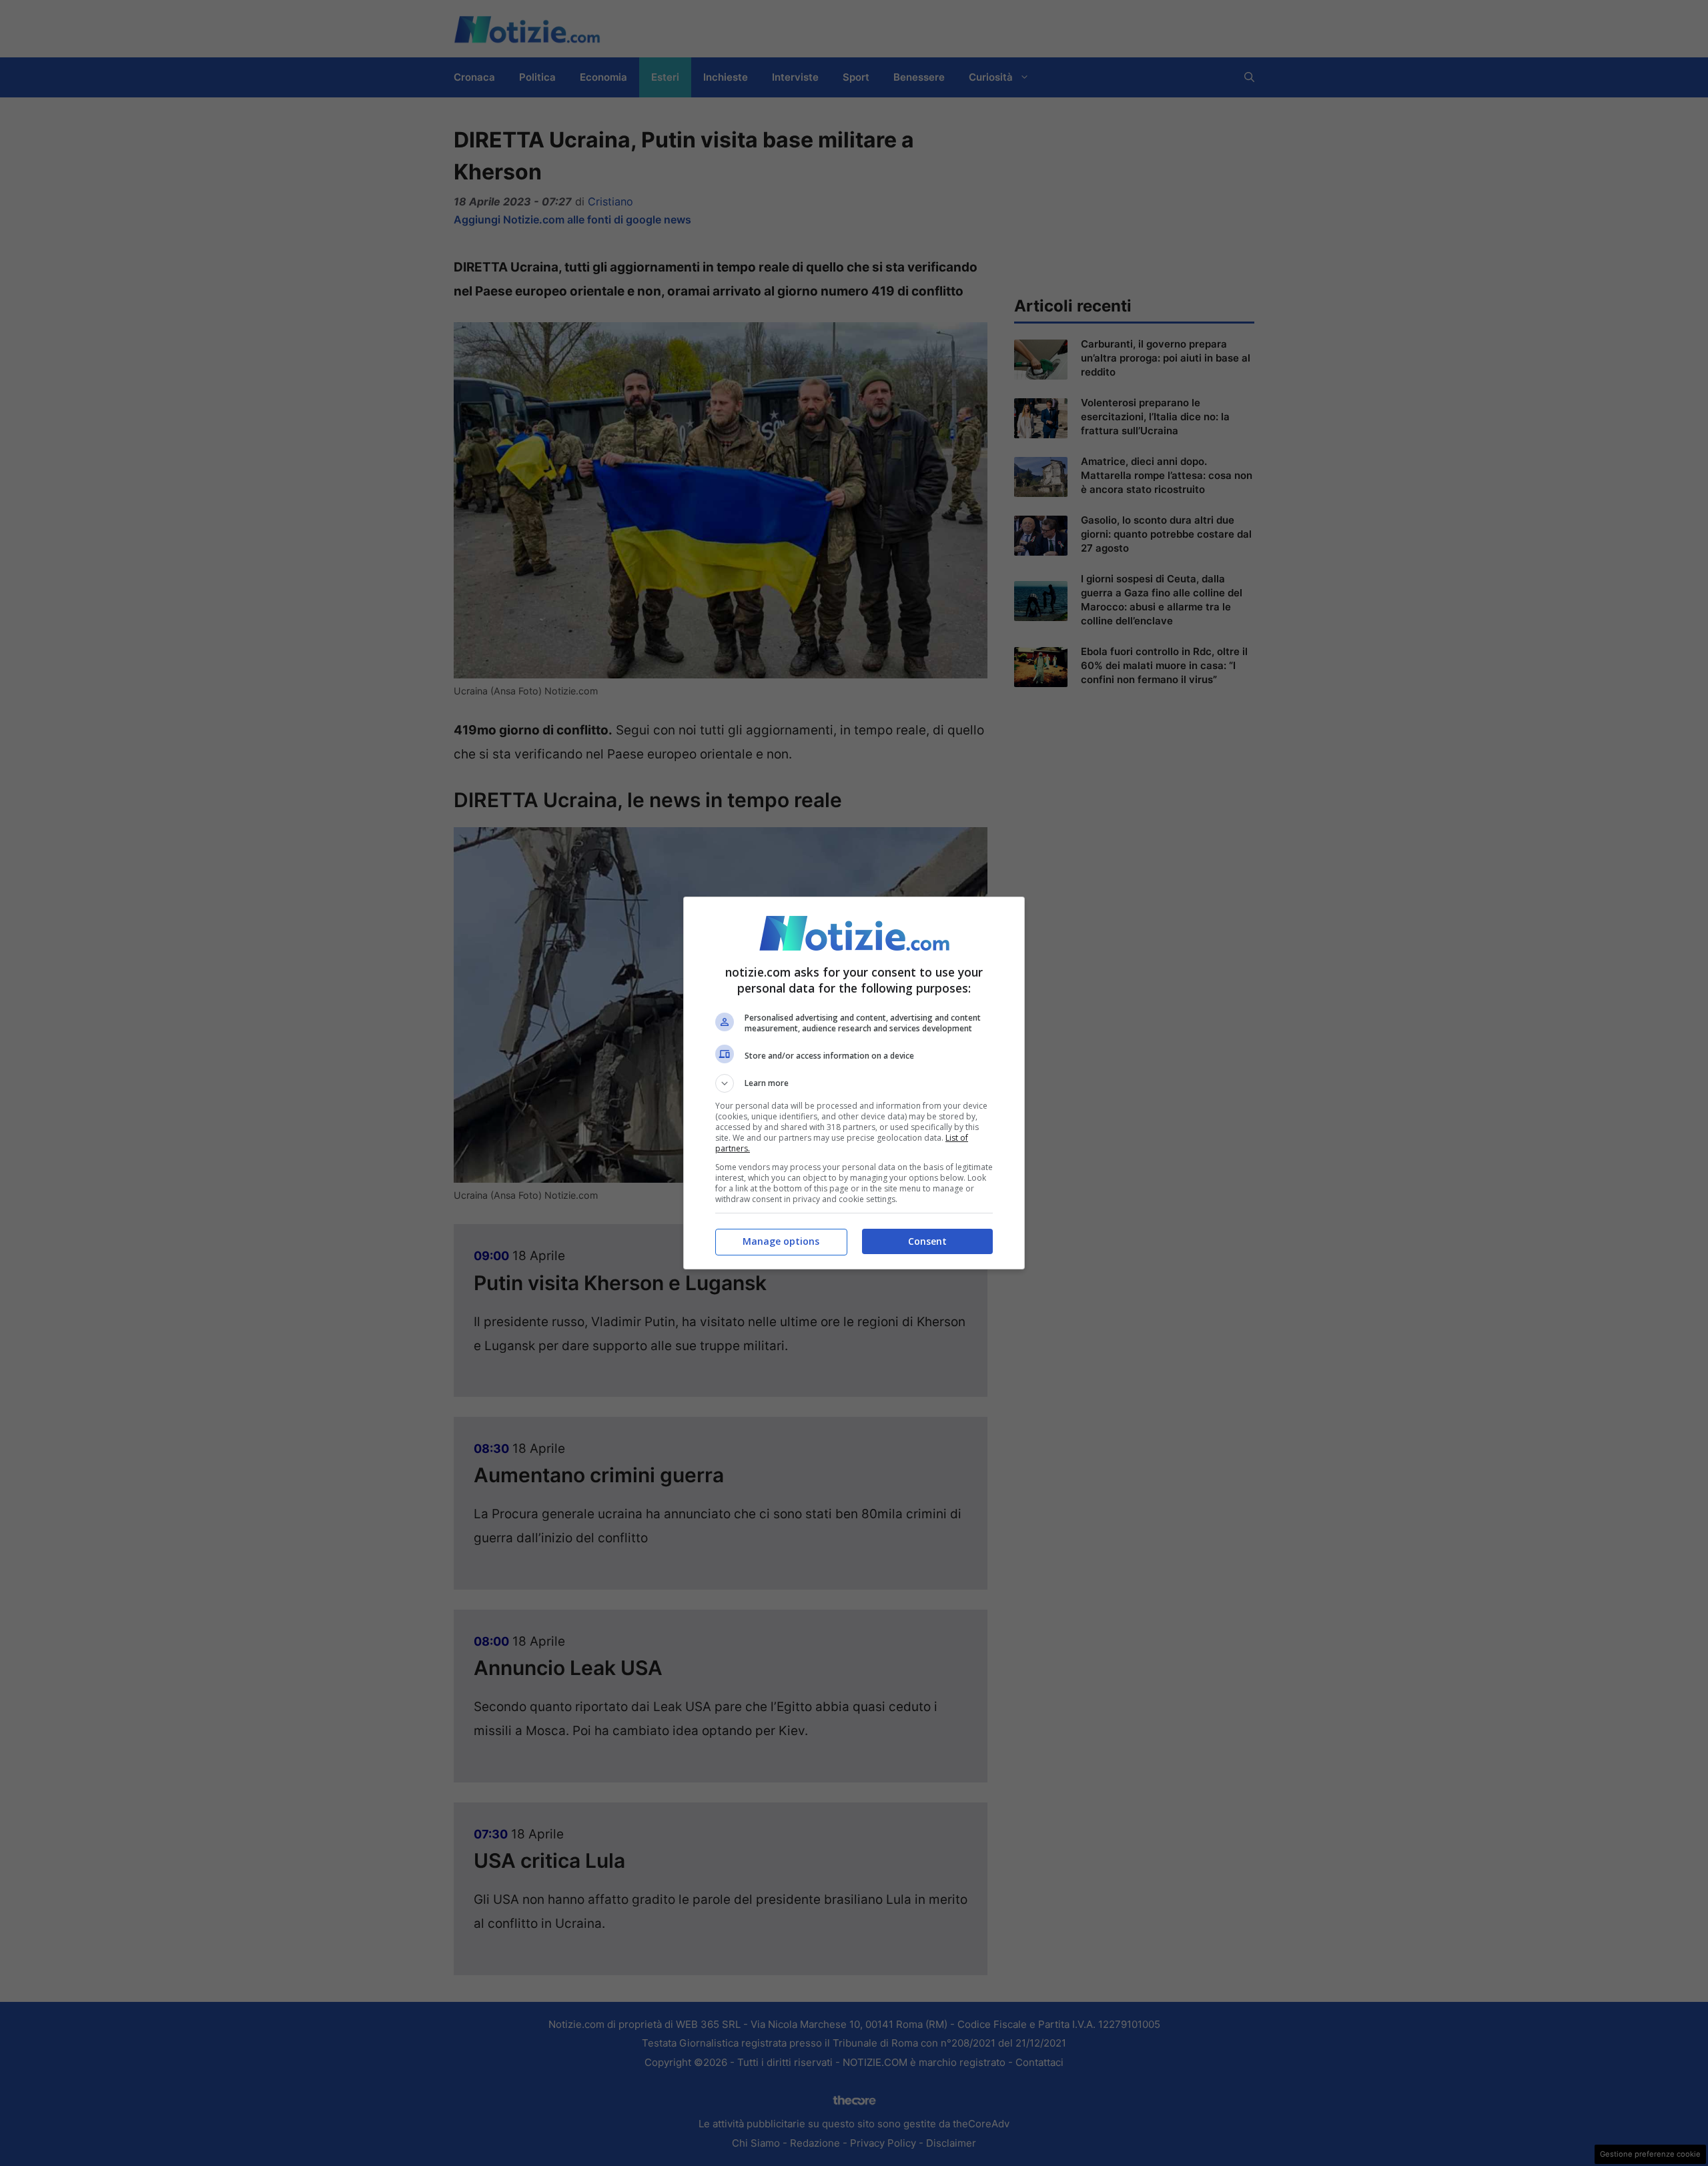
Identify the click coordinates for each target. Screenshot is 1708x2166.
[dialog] (854, 1083)
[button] (854, 1083)
